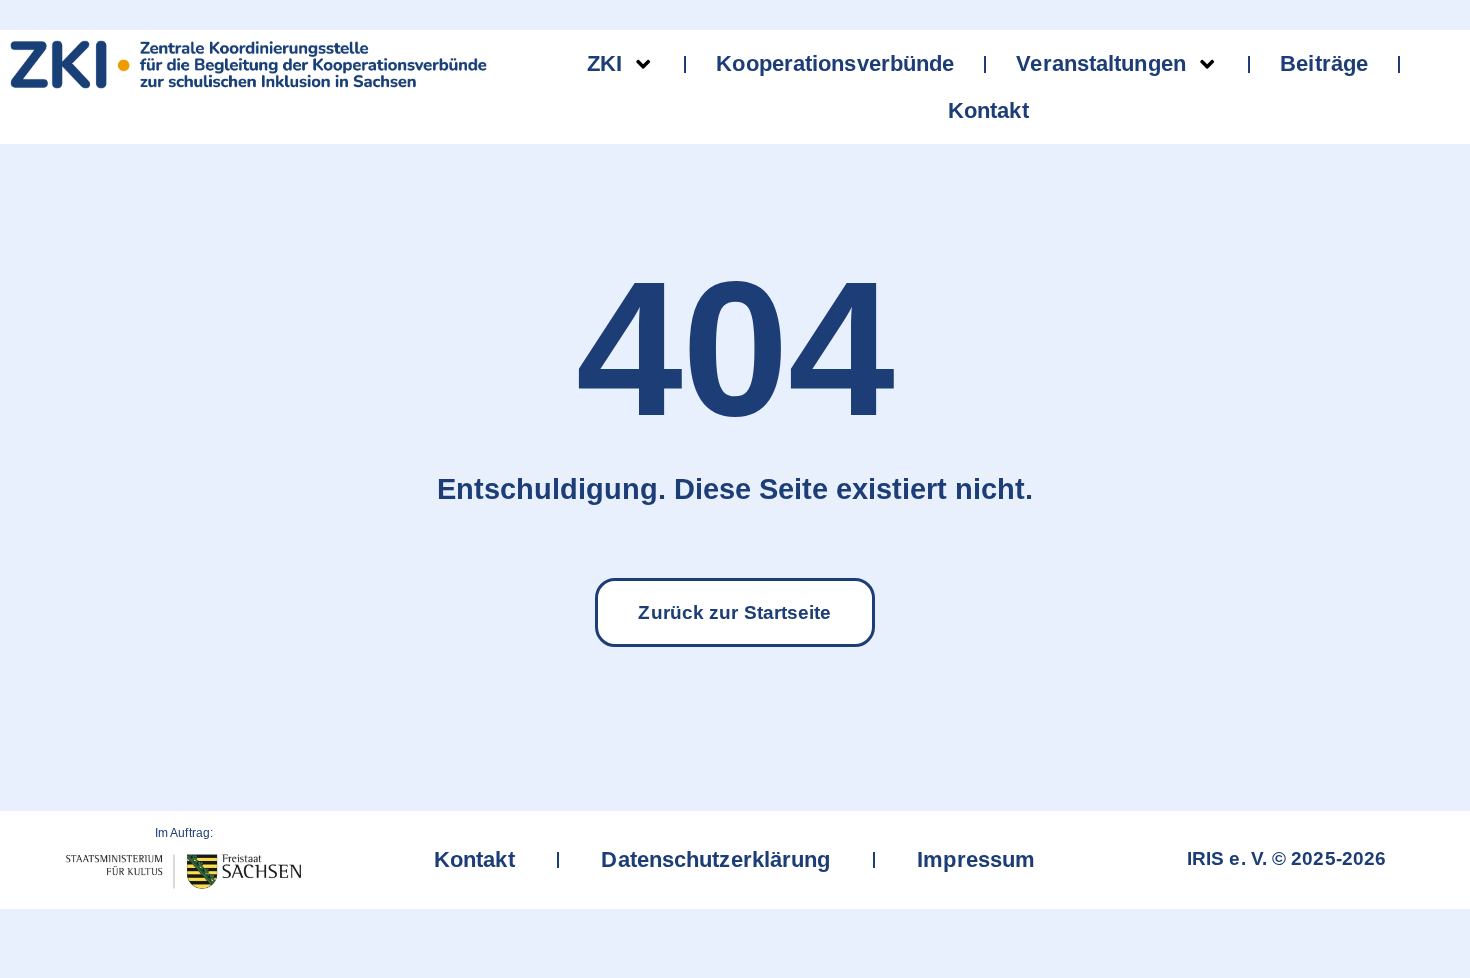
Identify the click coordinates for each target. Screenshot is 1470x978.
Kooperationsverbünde (835, 63)
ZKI (604, 63)
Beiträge (1324, 63)
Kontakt (988, 110)
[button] (1406, 922)
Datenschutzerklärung (716, 859)
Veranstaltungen (1101, 63)
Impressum (977, 859)
